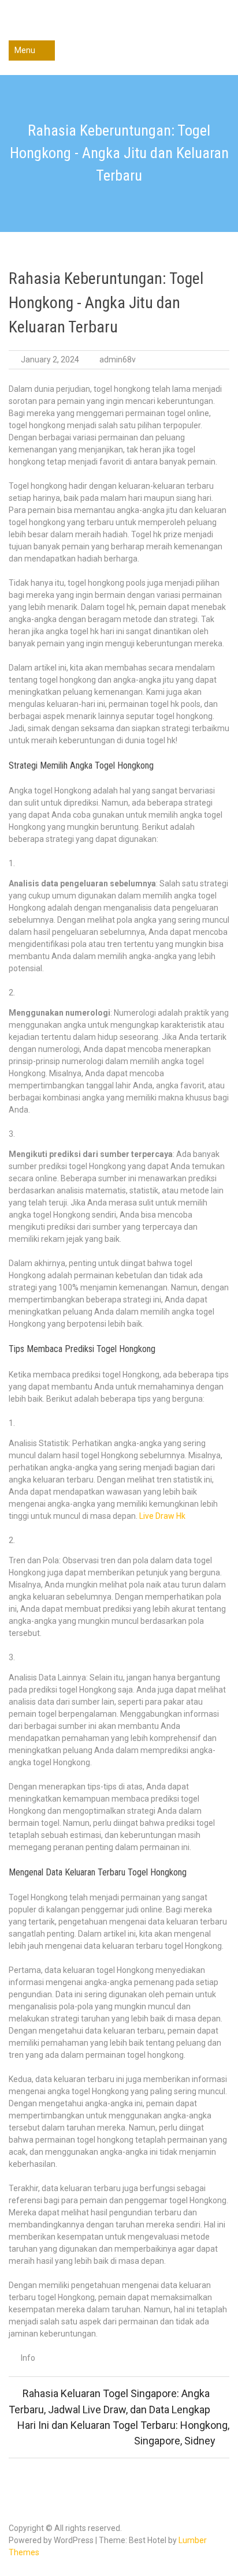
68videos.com (119, 27)
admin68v (118, 360)
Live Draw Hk (162, 1516)
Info (28, 2358)
